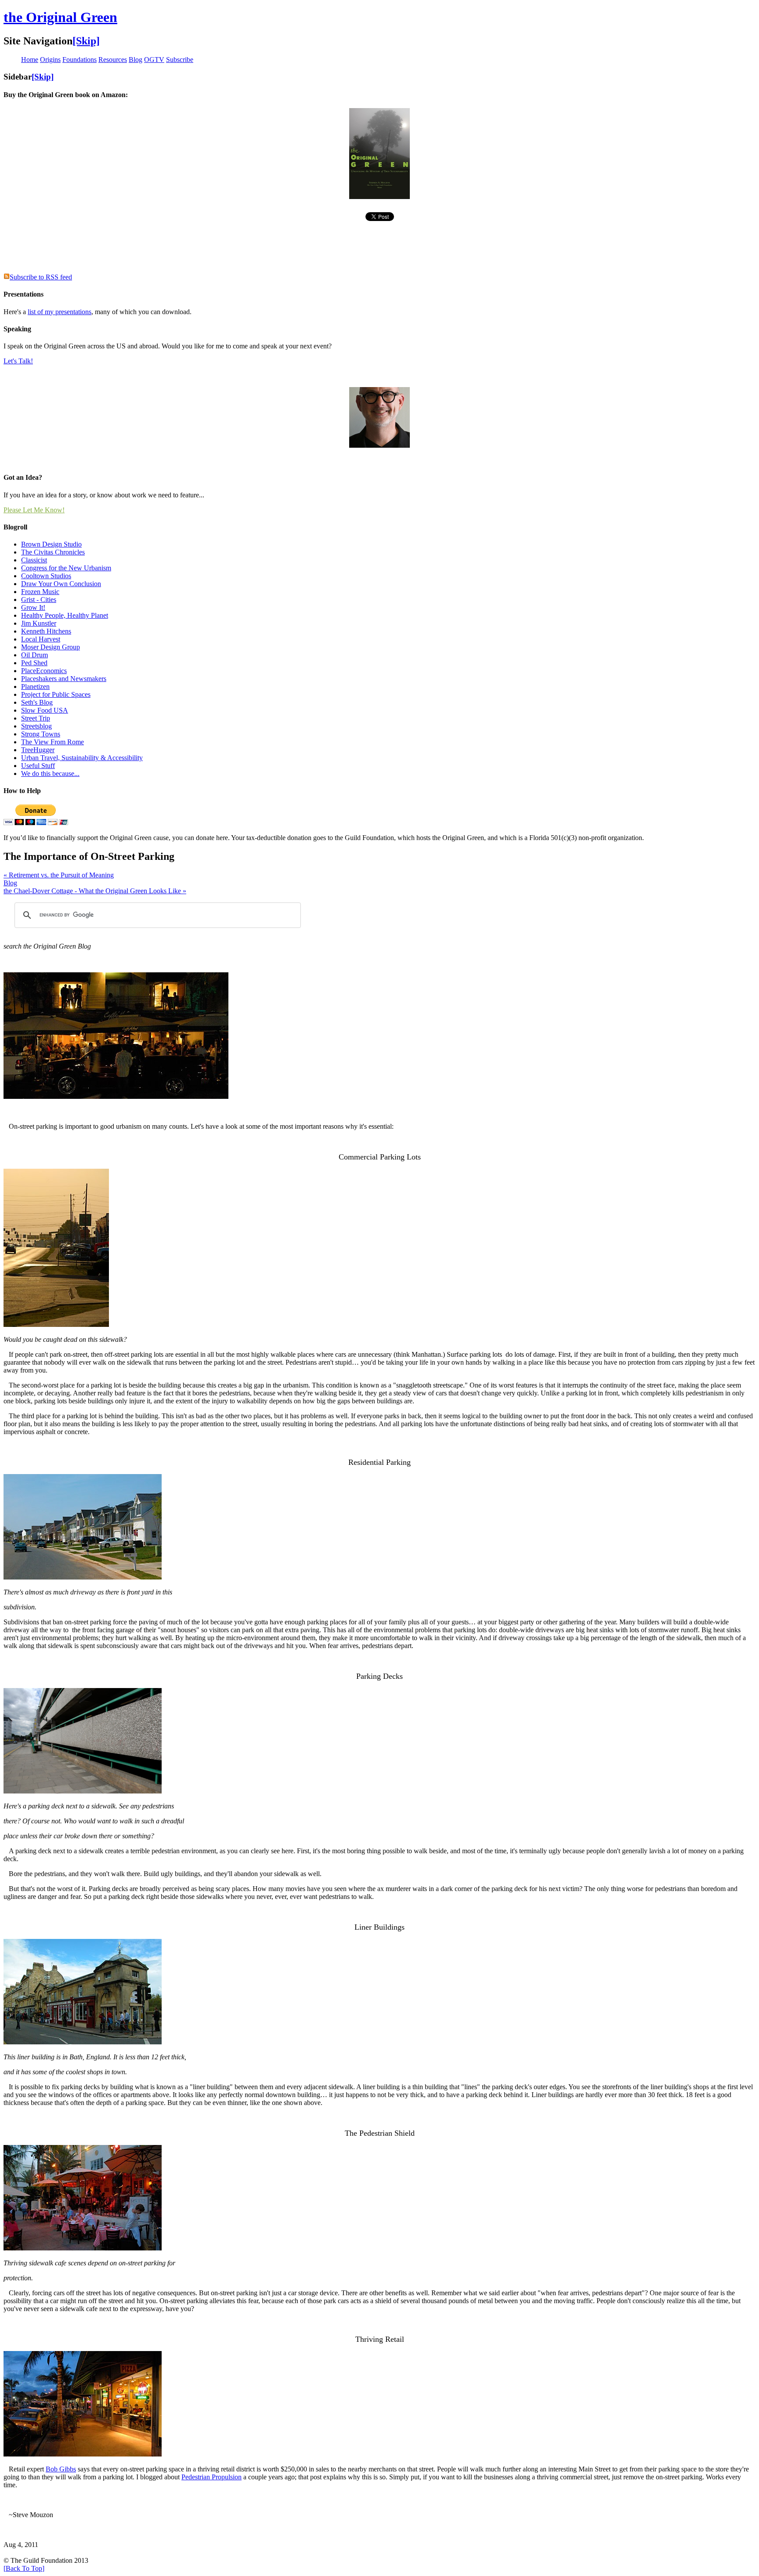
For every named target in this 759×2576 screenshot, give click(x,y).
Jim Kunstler (39, 623)
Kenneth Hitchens (46, 631)
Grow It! (33, 607)
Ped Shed (34, 663)
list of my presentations (60, 312)
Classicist (34, 560)
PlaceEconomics (44, 671)
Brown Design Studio (51, 544)
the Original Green (60, 17)
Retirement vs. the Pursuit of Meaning (59, 875)
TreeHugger (38, 750)
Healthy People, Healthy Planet (65, 615)
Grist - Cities (39, 600)
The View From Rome (52, 742)
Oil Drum (34, 655)
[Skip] (86, 41)
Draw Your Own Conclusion (61, 584)
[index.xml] (7, 277)
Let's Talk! (18, 361)
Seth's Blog (37, 702)
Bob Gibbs (61, 2469)
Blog (10, 883)
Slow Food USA (45, 710)
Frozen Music (40, 592)
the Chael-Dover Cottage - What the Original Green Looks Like (95, 891)
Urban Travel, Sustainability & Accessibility (82, 758)
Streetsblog (36, 726)
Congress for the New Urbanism (66, 568)
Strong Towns (41, 734)
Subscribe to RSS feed (41, 277)
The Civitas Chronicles (53, 552)
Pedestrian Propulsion (211, 2477)
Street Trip (36, 718)
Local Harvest (41, 639)
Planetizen (35, 687)
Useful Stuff (38, 766)
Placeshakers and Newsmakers (64, 679)
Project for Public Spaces (56, 694)
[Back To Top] (24, 2568)
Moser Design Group (51, 647)
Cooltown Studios (46, 576)
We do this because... (50, 774)
